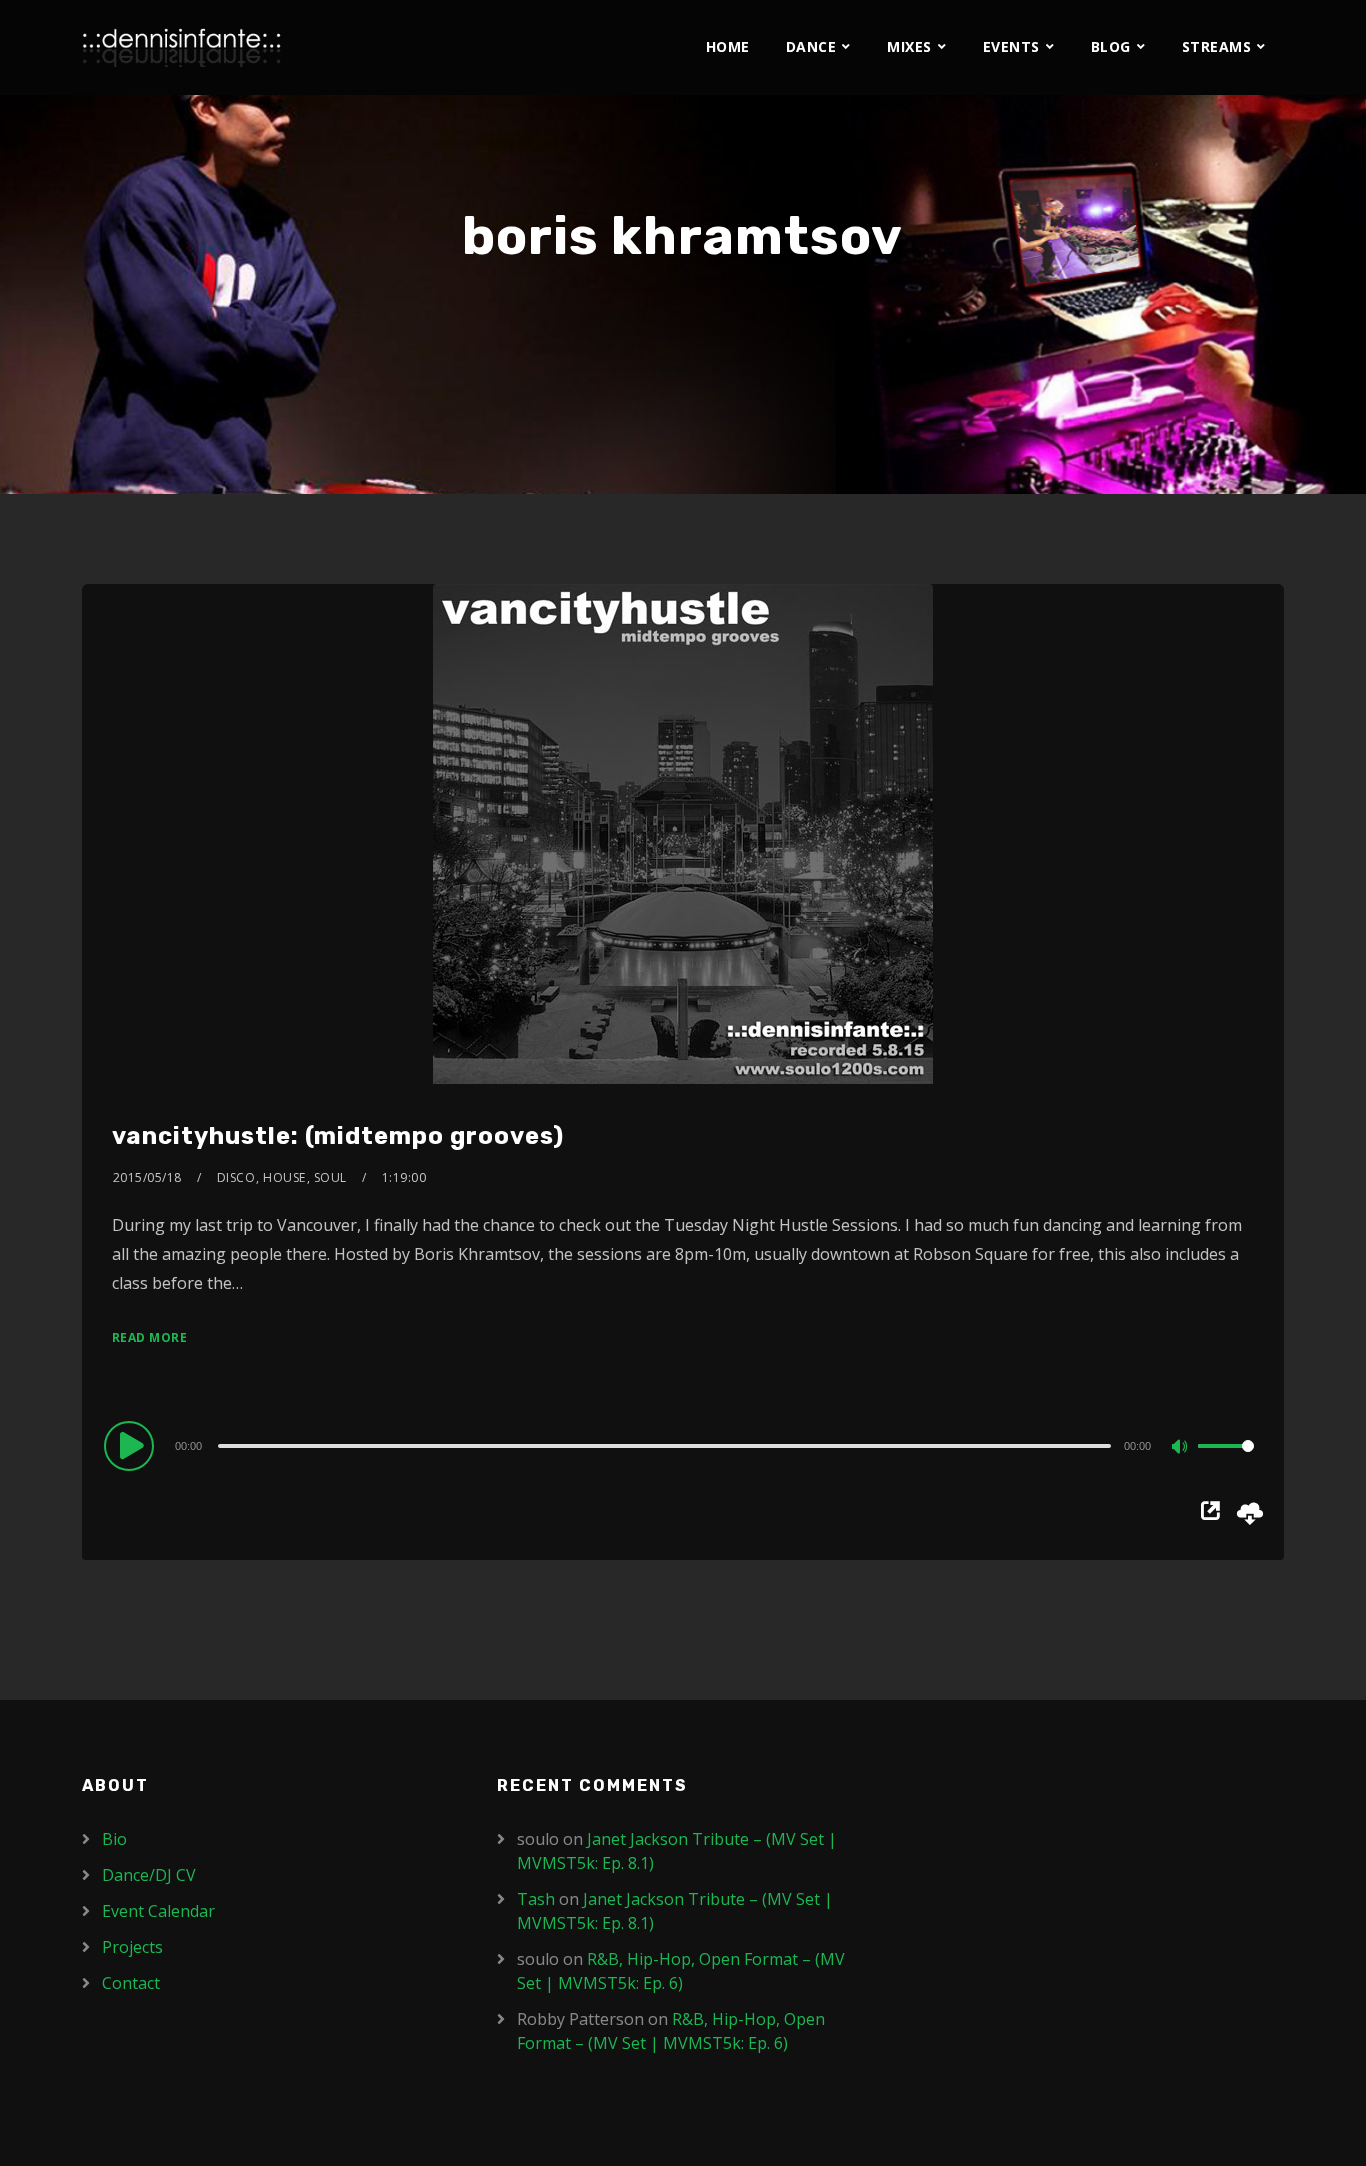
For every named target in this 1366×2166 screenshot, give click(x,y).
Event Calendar (158, 1911)
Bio (114, 1839)
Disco (236, 1177)
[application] (683, 1445)
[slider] (1226, 1462)
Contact (131, 1983)
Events (1011, 46)
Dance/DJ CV (149, 1875)
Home (728, 46)
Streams (1217, 46)
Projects (132, 1947)
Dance (811, 46)
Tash (536, 1899)
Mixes (909, 46)
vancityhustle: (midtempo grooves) (338, 1136)
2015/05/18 (147, 1177)
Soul (330, 1177)
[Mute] (1182, 1448)
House (284, 1177)
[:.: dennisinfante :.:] (182, 47)
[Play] (132, 1445)
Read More (150, 1337)
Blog (1111, 46)
